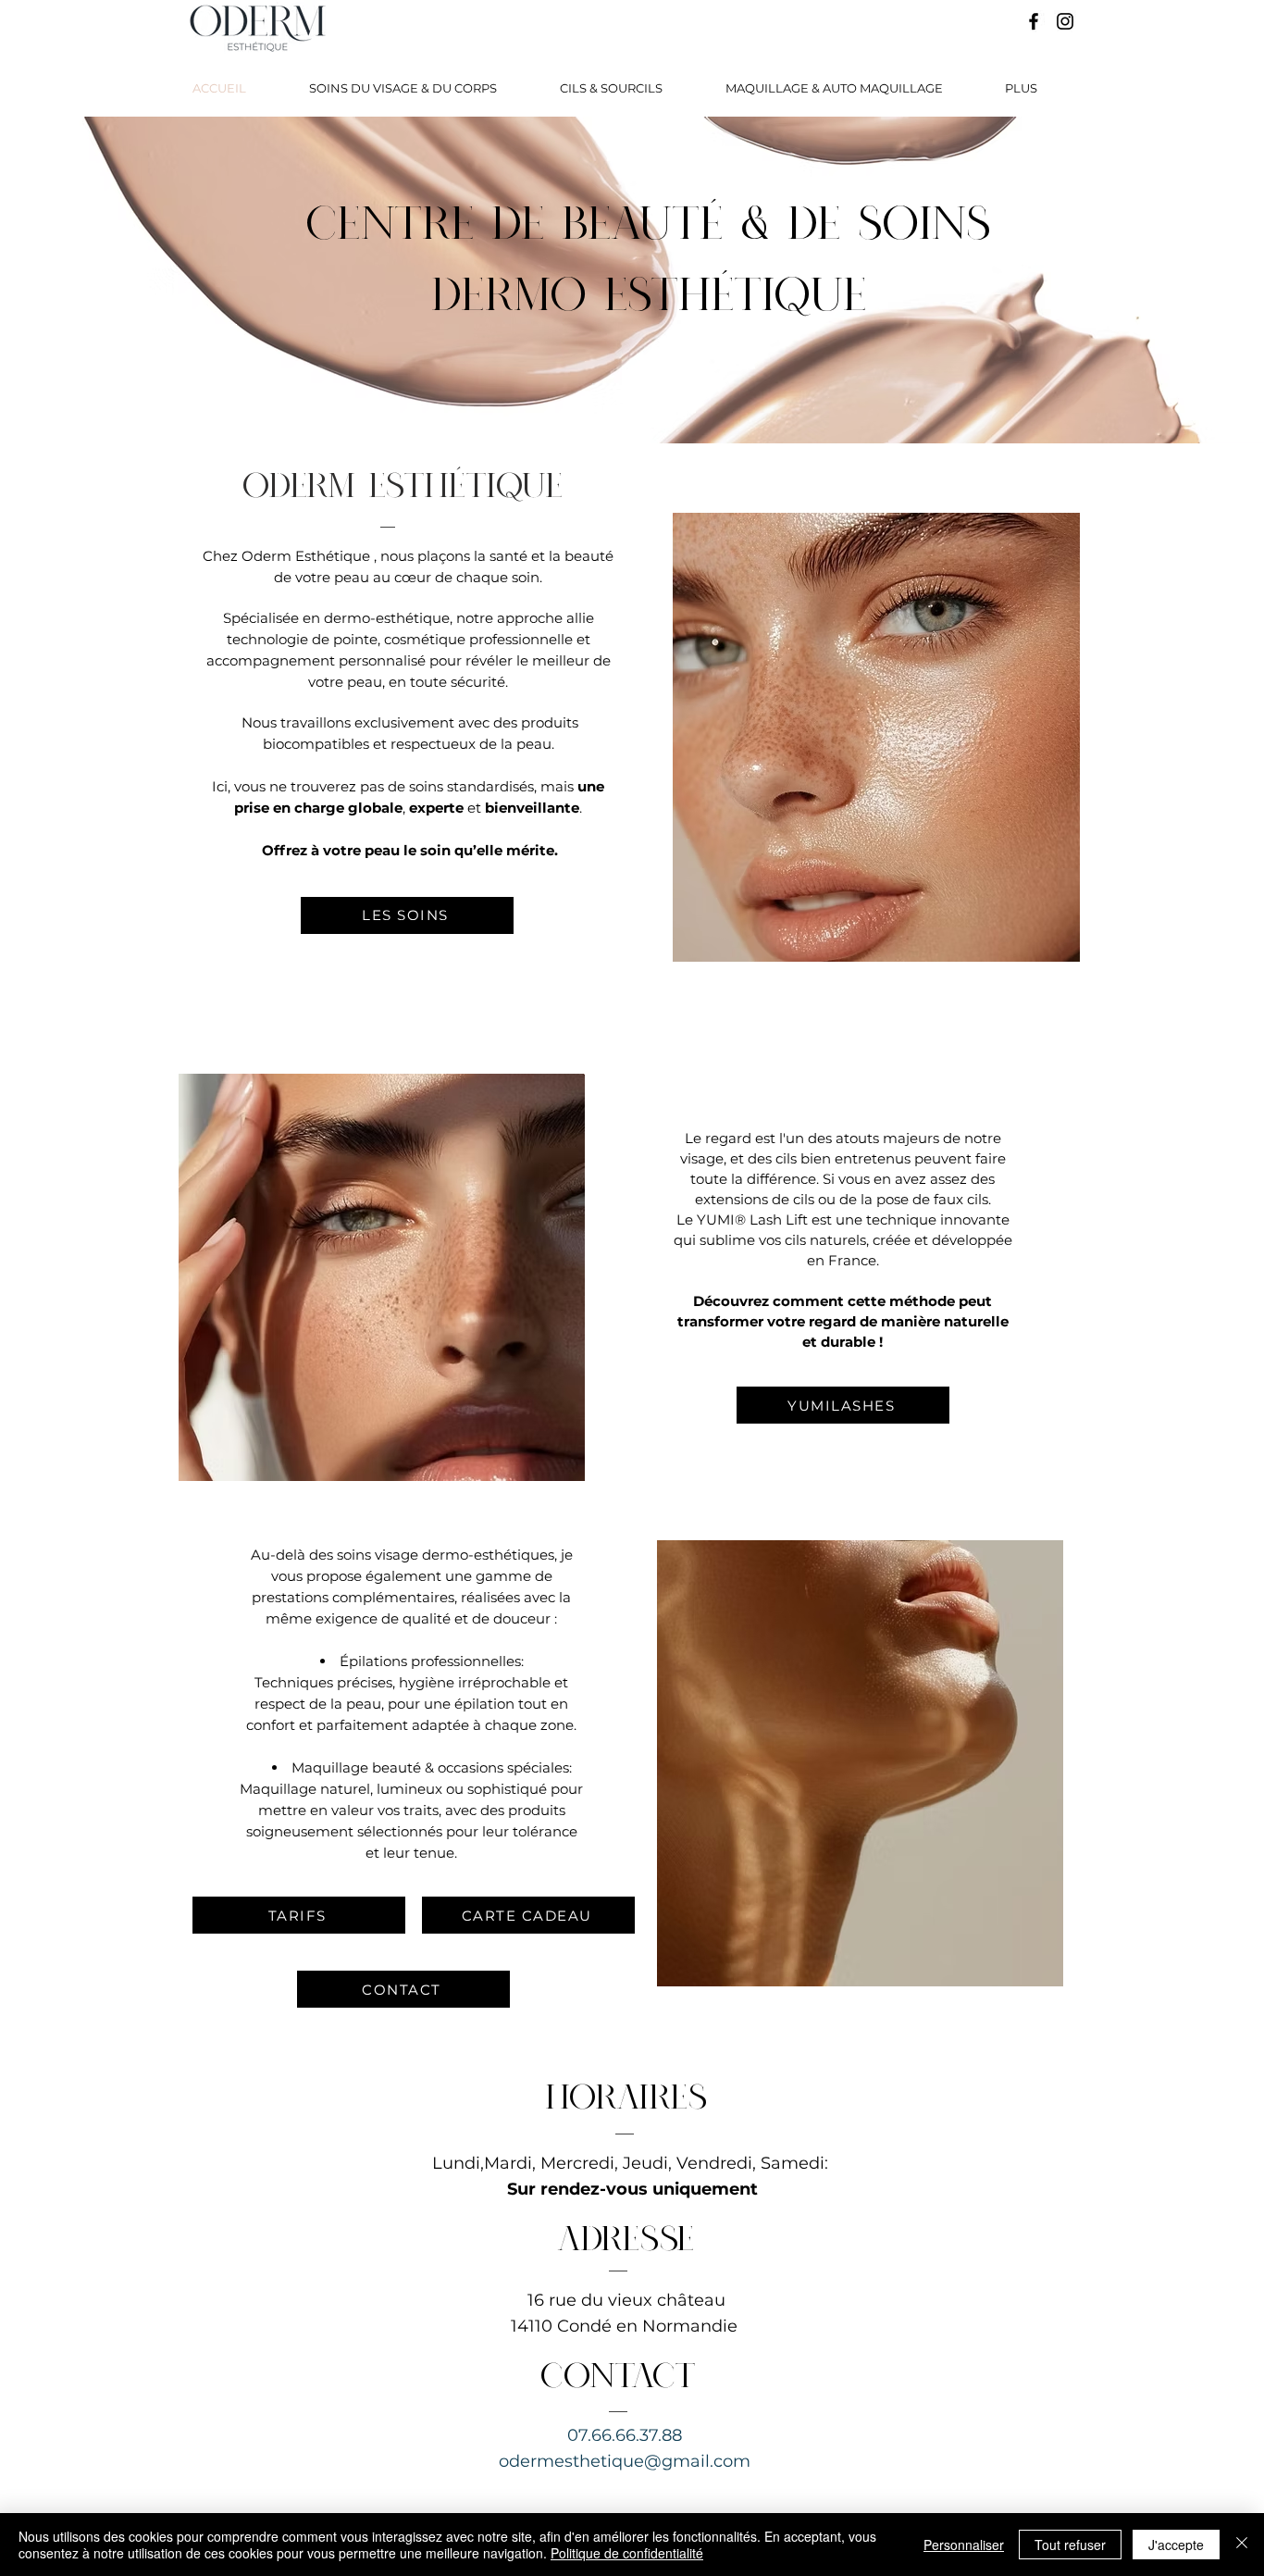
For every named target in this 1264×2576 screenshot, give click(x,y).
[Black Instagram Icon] (1065, 21)
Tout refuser (1070, 2545)
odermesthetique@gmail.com (625, 2461)
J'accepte (1176, 2545)
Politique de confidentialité (627, 2553)
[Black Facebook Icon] (1034, 21)
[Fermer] (1242, 2545)
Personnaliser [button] (964, 2545)
